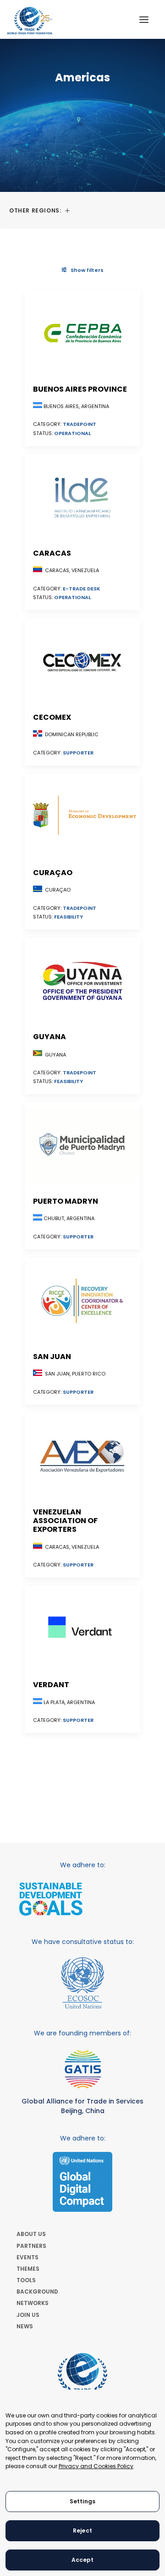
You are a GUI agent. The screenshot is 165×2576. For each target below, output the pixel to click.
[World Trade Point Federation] (30, 21)
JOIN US (28, 2315)
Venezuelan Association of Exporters (65, 1521)
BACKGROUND (37, 2292)
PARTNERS (31, 2246)
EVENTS (27, 2257)
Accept (83, 2560)
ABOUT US (31, 2234)
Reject (82, 2531)
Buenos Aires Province (80, 389)
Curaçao (53, 873)
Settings (82, 2501)
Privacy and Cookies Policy (96, 2466)
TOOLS (26, 2280)
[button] (144, 19)
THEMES (28, 2269)
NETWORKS (33, 2303)
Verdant (51, 1685)
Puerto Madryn (66, 1201)
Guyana (49, 1037)
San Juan (52, 1357)
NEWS (25, 2326)
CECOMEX (52, 717)
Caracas (52, 553)
